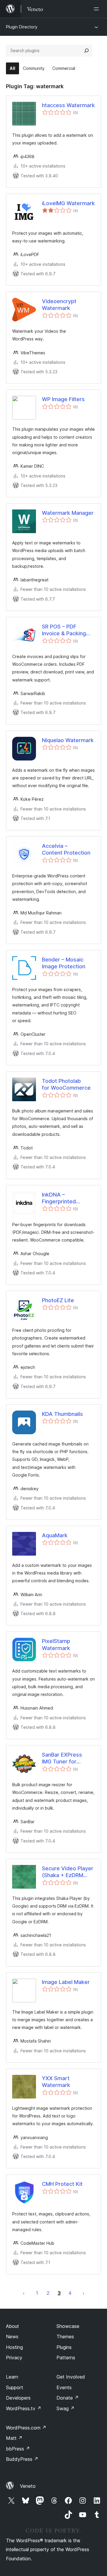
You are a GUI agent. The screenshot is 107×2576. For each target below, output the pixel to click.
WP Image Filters (63, 399)
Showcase (68, 2326)
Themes (65, 2337)
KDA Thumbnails (62, 1414)
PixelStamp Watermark (56, 1644)
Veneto (28, 2486)
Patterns (66, 2358)
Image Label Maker (66, 1982)
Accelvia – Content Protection (66, 849)
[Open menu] (97, 9)
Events (64, 2387)
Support (15, 2387)
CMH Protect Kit (62, 2184)
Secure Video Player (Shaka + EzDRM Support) (68, 1872)
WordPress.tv (24, 2408)
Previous (24, 2293)
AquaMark (55, 1535)
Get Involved (71, 2377)
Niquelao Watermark (68, 740)
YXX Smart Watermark (56, 2082)
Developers (18, 2398)
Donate (68, 2398)
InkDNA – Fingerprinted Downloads (59, 1198)
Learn (12, 2377)
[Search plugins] (86, 51)
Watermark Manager (68, 513)
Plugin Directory (22, 27)
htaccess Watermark (68, 105)
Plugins (64, 2347)
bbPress (18, 2449)
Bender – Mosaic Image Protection (64, 963)
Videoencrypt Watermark (59, 305)
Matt (14, 2438)
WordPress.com (26, 2428)
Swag (66, 2408)
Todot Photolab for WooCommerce (66, 1084)
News (12, 2337)
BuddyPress (22, 2459)
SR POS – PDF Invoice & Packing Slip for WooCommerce (64, 630)
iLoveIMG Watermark (68, 203)
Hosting (14, 2347)
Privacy (14, 2358)
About (12, 2326)
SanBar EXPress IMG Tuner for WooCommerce (62, 1758)
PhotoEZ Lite (58, 1300)
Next (84, 2293)
